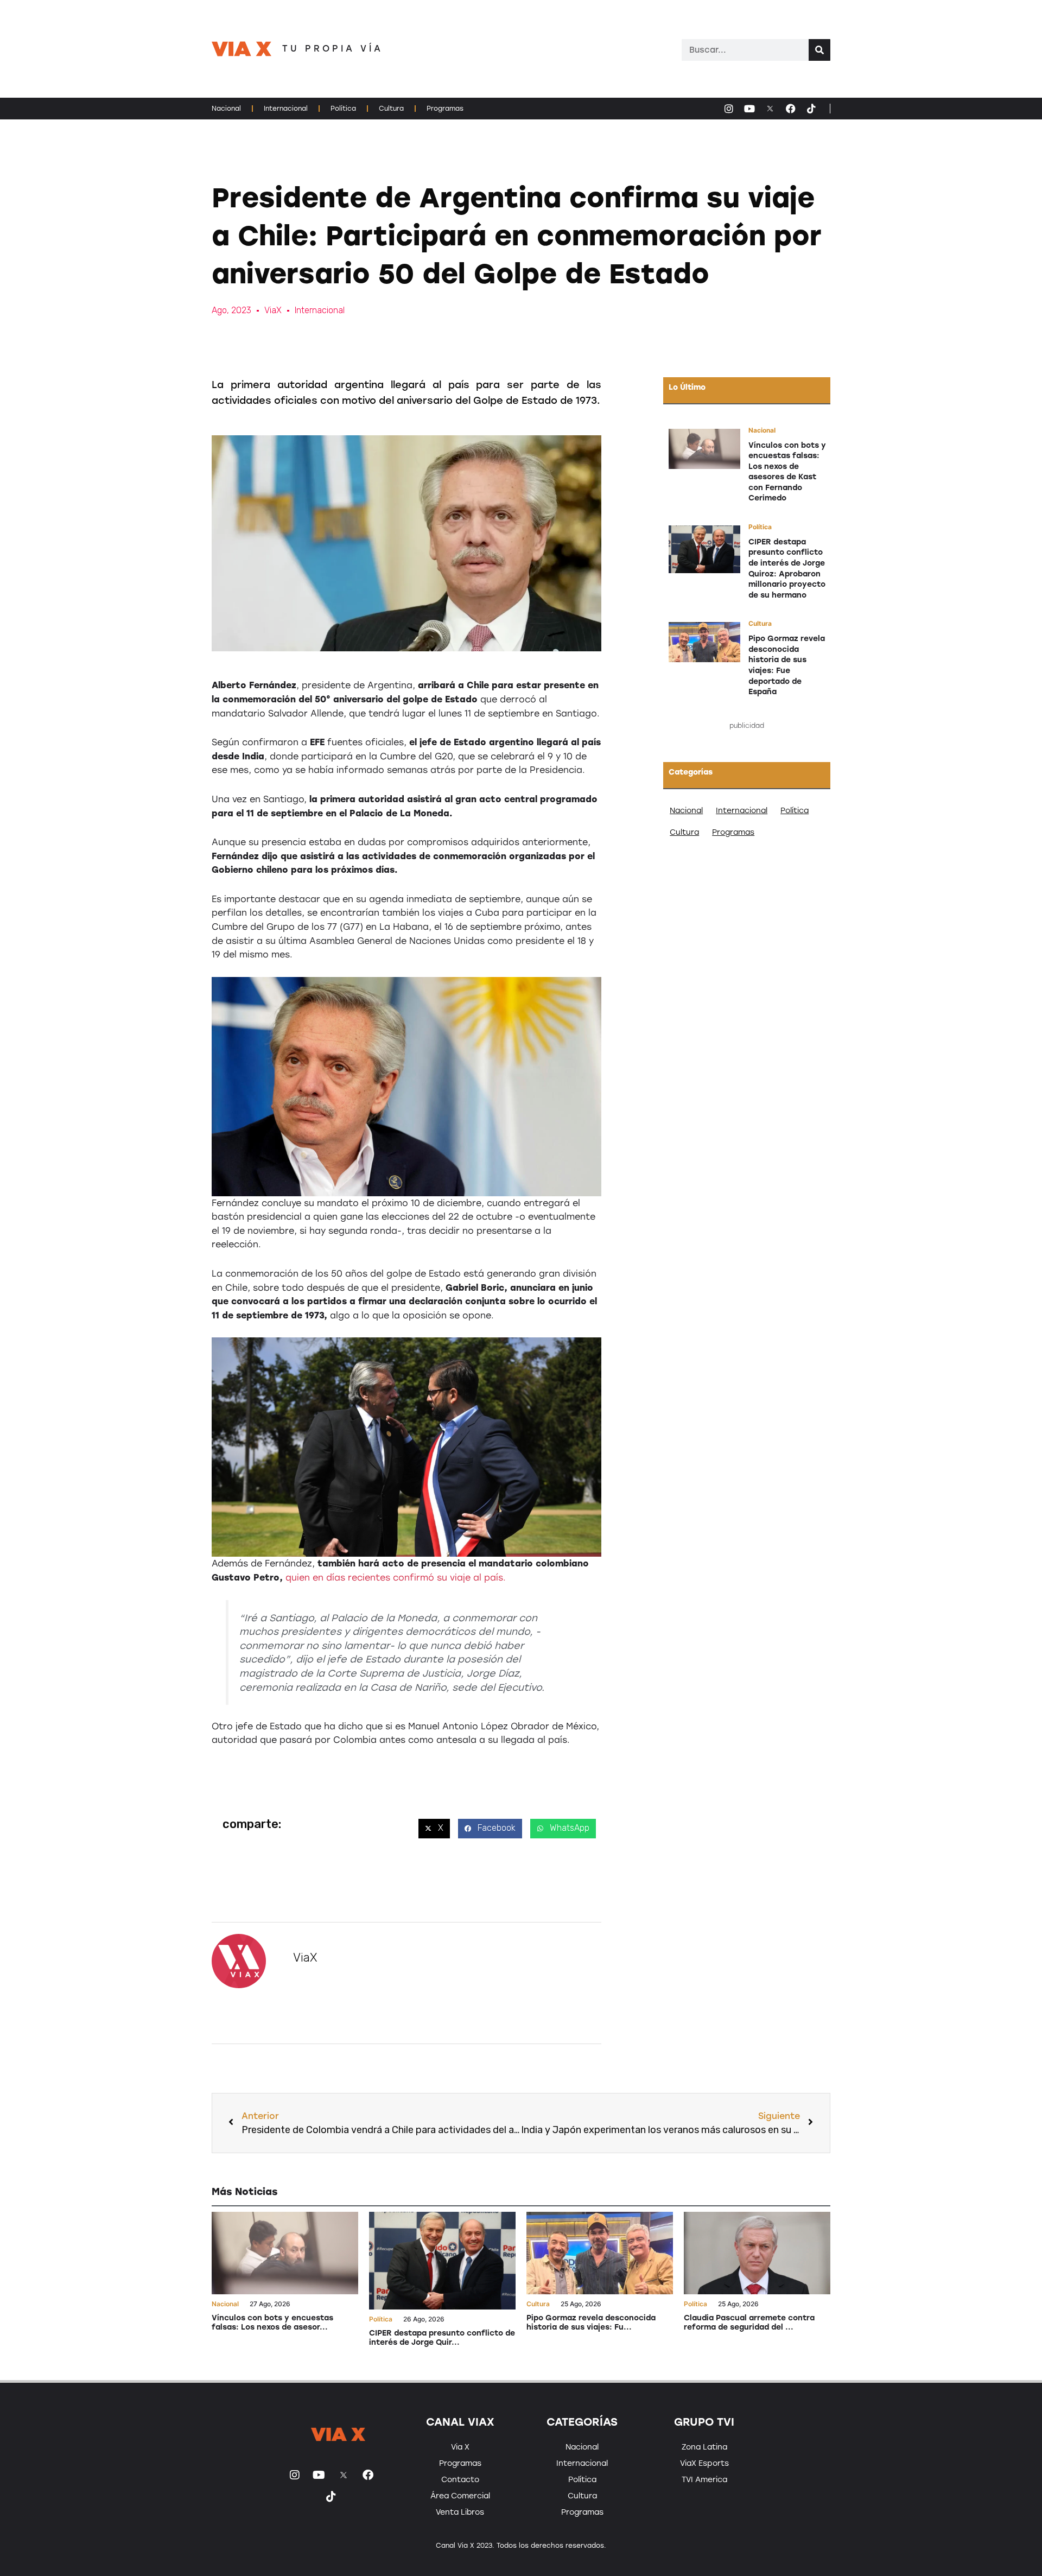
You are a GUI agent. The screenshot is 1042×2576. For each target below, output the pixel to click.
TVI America (704, 2480)
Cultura (391, 109)
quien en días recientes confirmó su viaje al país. (394, 1578)
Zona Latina (704, 2447)
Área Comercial (460, 2496)
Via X (460, 2447)
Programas (445, 109)
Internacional (286, 109)
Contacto (460, 2480)
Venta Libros (460, 2512)
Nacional (226, 109)
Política (343, 109)
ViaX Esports (704, 2463)
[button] (434, 1829)
